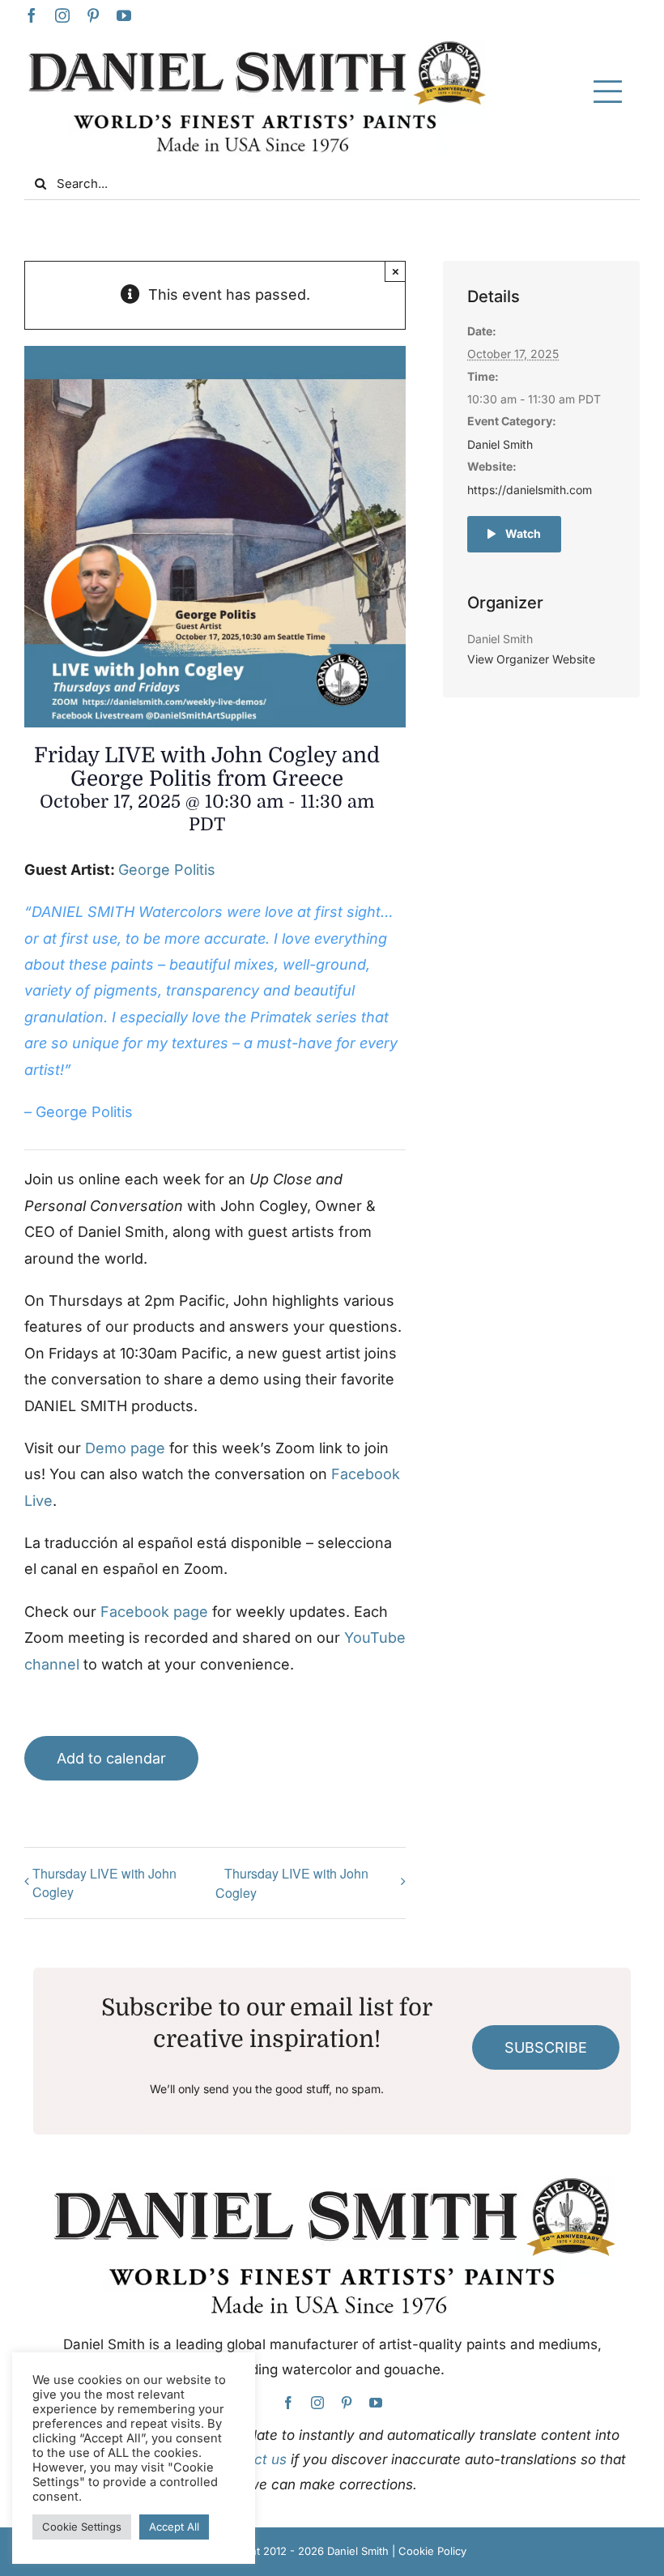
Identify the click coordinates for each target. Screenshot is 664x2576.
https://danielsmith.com (530, 490)
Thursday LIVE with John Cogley (104, 1883)
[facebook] (32, 15)
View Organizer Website (531, 659)
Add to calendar (111, 1758)
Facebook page (154, 1612)
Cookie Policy (432, 2551)
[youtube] (124, 15)
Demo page (125, 1448)
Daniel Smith (500, 444)
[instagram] (62, 15)
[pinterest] (93, 15)
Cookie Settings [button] (82, 2527)
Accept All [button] (174, 2527)
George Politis (167, 870)
